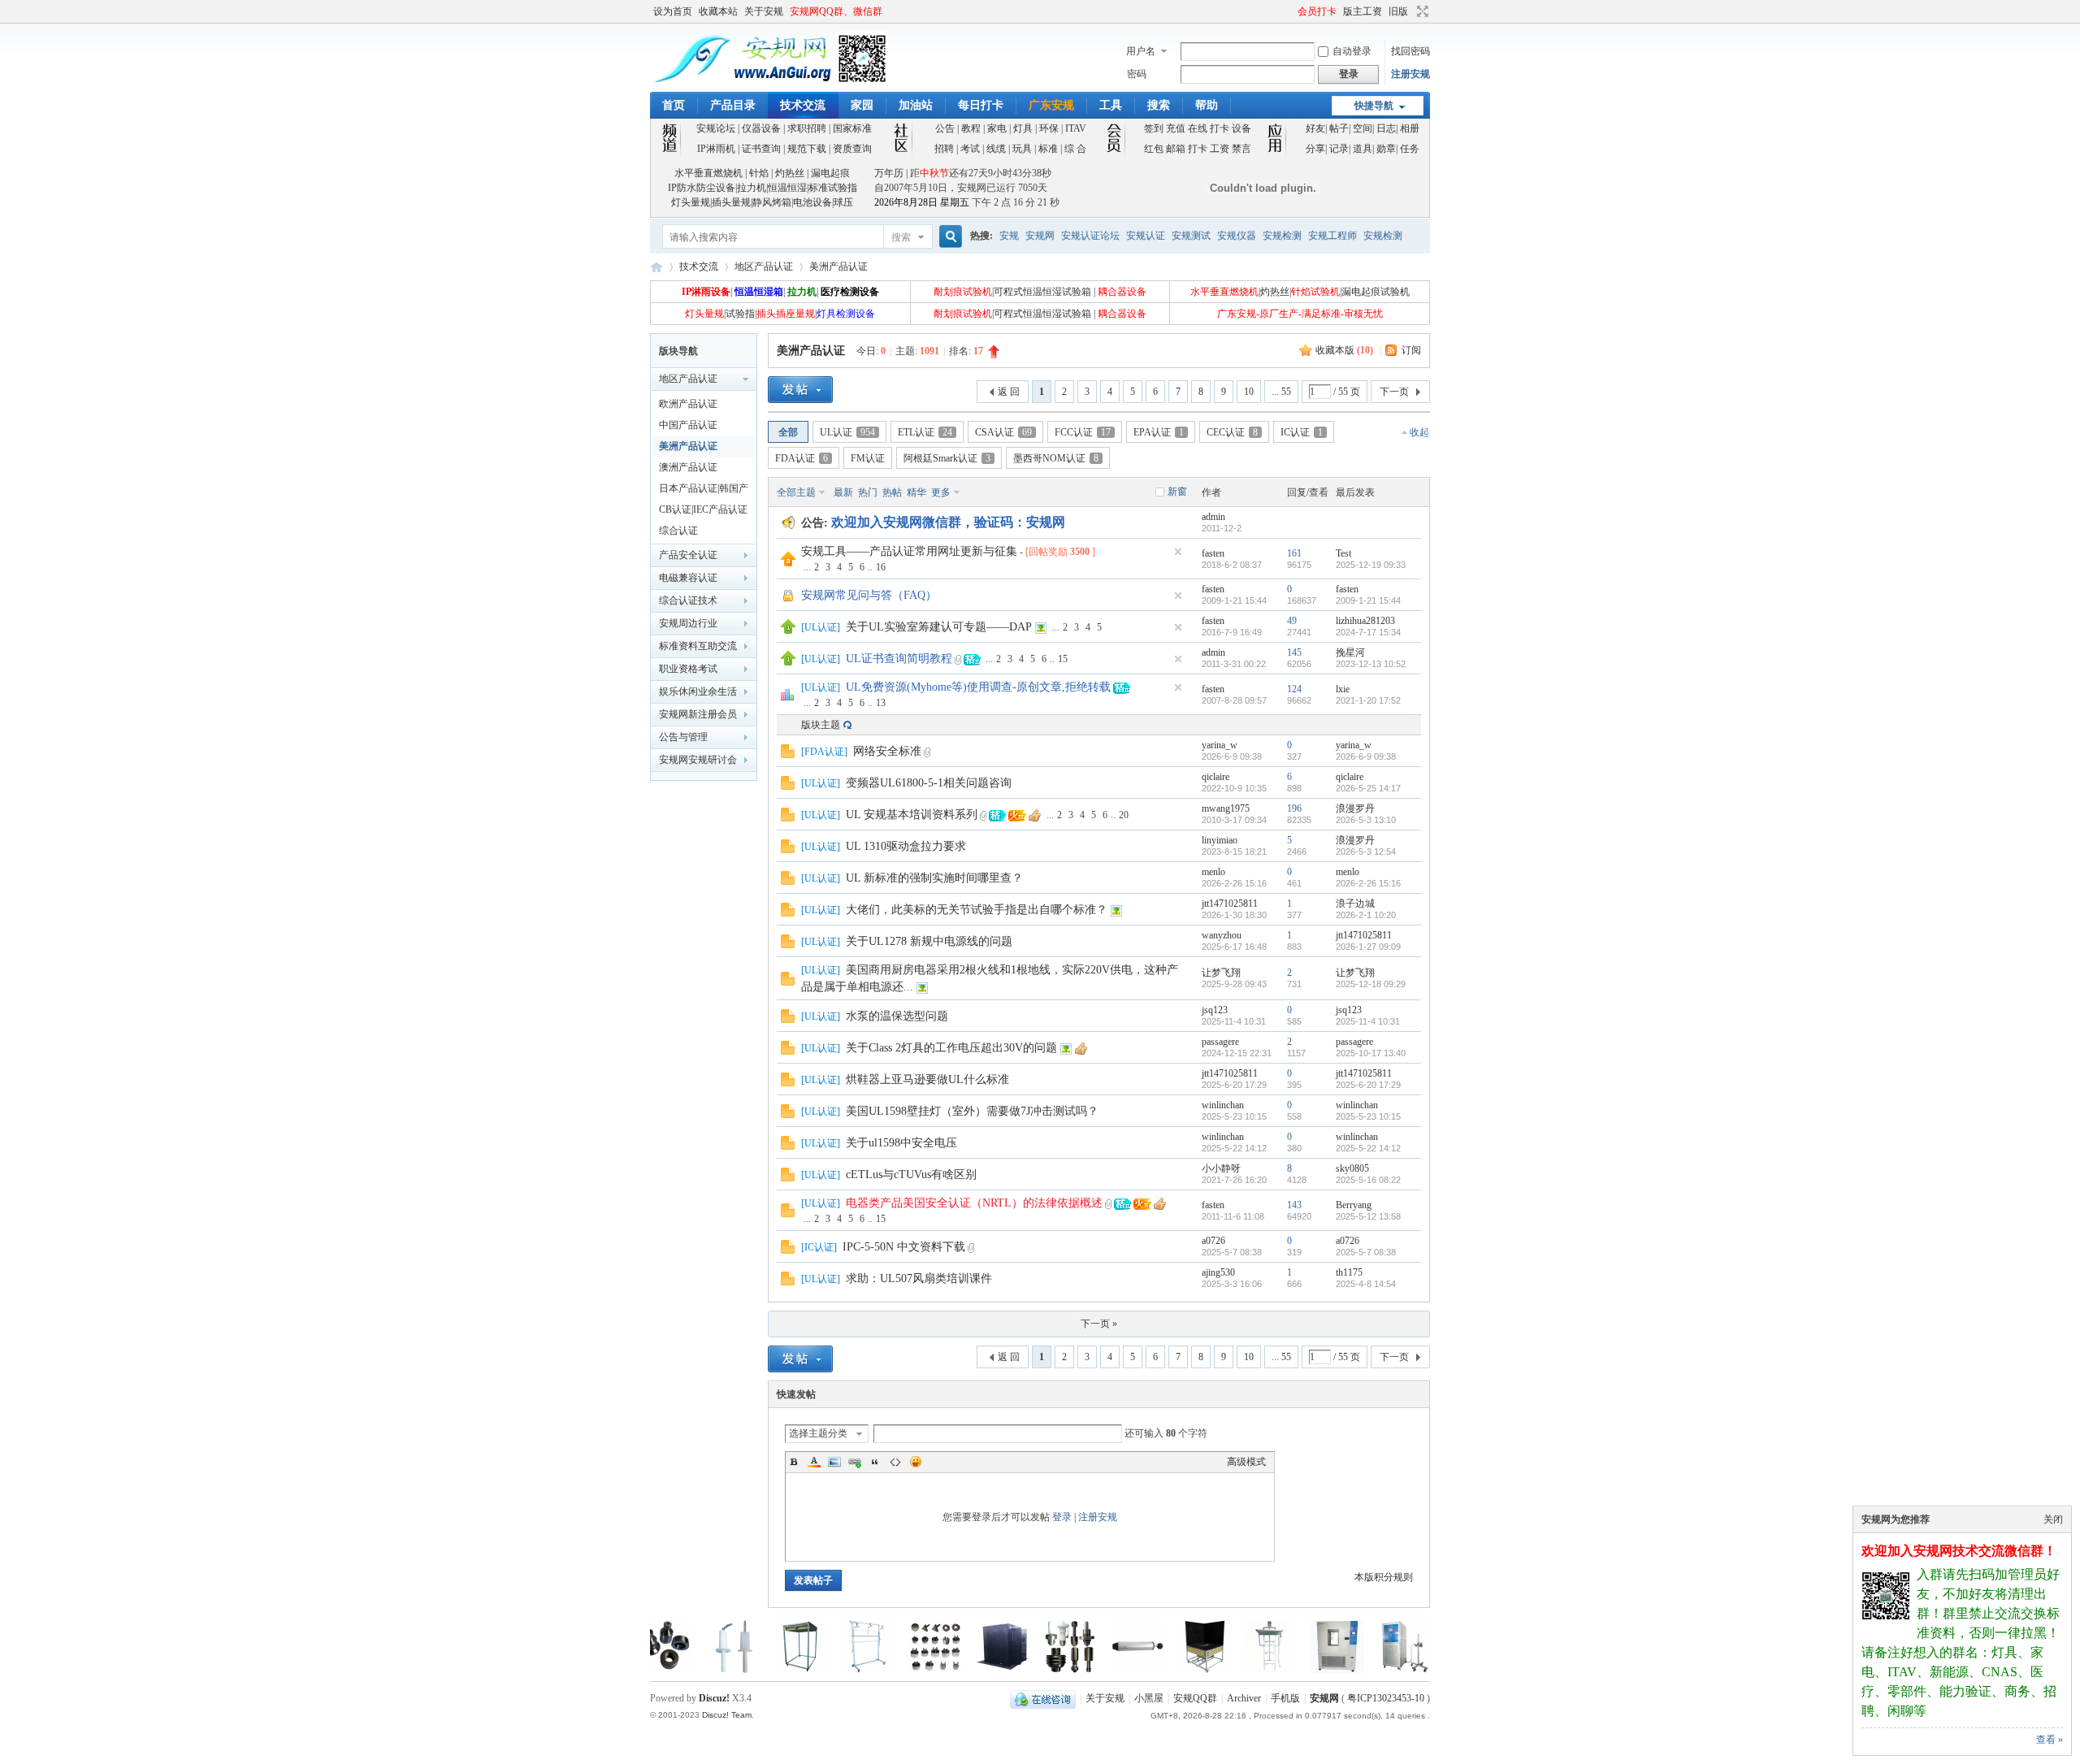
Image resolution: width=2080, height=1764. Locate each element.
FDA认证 (802, 458)
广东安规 (1051, 105)
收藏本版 (1344, 350)
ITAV (1076, 128)
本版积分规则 (1384, 1577)
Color (814, 1462)
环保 (1049, 128)
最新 (843, 492)
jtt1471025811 (1230, 904)
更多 (941, 492)
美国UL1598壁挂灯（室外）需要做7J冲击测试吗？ (972, 1111)
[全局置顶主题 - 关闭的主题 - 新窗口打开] (789, 600)
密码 (1137, 74)
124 (1294, 689)
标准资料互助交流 (698, 646)
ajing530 (1218, 1272)
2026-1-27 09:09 (1368, 947)
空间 (1363, 128)
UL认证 (847, 432)
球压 (843, 202)
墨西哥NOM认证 (1056, 458)
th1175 (1349, 1272)
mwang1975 (1226, 808)
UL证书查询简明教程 (899, 659)
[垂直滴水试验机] (1197, 1670)
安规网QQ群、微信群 (836, 11)
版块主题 (821, 725)
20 (1124, 815)
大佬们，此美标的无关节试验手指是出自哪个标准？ (977, 910)
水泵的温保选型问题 (897, 1016)
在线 (1198, 128)
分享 (1315, 149)
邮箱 (1176, 149)
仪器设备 (761, 128)
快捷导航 (1374, 106)
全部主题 (796, 492)
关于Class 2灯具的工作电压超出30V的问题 (951, 1048)
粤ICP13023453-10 (1386, 1698)
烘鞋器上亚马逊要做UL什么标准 (927, 1079)
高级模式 (1246, 1462)
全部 (788, 432)
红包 (1154, 149)
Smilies (916, 1462)
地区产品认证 (764, 267)
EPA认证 (1159, 432)
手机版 (1285, 1698)
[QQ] (1043, 1698)
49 (1292, 621)
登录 (1062, 1517)
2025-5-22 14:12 (1368, 1148)
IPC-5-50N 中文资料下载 (904, 1247)
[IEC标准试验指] (660, 1670)
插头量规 (731, 202)
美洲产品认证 (838, 267)
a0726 (1213, 1241)
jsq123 (1215, 1010)
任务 (1410, 149)
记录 (1339, 149)
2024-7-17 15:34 (1368, 632)
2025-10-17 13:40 (1371, 1053)
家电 (997, 128)
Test (1343, 553)
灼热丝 (790, 173)
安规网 (1040, 236)
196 (1294, 808)
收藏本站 (718, 11)
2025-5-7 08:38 (1366, 1252)
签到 (1154, 128)
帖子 (1339, 128)
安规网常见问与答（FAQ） (869, 595)
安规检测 (1282, 236)
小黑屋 (1149, 1698)
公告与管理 (683, 737)
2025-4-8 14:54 (1366, 1284)
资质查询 (852, 149)
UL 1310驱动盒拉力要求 (906, 846)
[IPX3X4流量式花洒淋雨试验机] (1332, 1670)
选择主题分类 (818, 1433)
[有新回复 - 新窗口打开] (788, 755)
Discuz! (714, 1698)
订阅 (1411, 350)
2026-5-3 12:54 (1366, 852)
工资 (1220, 149)
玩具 (1022, 149)
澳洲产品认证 (688, 467)
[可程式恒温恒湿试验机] (1264, 1670)
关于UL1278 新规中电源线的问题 (929, 941)
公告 (945, 128)
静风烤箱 (772, 202)
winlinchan (1223, 1105)
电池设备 (812, 202)
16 (881, 567)
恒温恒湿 (787, 188)
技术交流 (803, 105)
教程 (971, 128)
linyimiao (1220, 840)
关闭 (2053, 1519)
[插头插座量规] (862, 1670)
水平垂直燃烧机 (708, 173)
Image (834, 1462)
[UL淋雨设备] (795, 1670)
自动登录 (1352, 51)
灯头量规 (691, 202)
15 (1063, 659)
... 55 (1281, 392)
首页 (674, 105)
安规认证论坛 (1090, 236)
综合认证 (678, 531)
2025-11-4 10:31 (1368, 1021)
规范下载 (807, 149)
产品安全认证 (688, 555)
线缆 (996, 149)
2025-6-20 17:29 (1368, 1085)
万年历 (889, 173)
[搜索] (948, 237)
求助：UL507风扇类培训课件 (919, 1279)
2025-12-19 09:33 (1371, 565)
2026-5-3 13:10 (1366, 820)
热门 (868, 492)
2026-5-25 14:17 (1368, 788)
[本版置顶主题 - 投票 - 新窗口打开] (787, 698)
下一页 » (1099, 1324)
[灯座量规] (997, 1670)
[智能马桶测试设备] (1132, 1670)
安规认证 (1146, 236)
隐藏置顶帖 (1178, 552)
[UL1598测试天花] (727, 1670)
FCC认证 (1083, 432)
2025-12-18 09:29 (1371, 984)
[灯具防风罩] (929, 1670)
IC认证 (1302, 432)
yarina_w (1220, 745)
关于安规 (764, 11)
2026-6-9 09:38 (1366, 756)
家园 (862, 105)
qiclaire (1215, 777)
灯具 (1023, 128)
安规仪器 (1237, 236)
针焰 (759, 173)
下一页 (1394, 392)
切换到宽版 (1421, 11)
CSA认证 (1003, 432)
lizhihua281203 (1365, 621)
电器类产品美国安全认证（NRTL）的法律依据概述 (974, 1203)
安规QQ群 (1195, 1698)
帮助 (1207, 105)
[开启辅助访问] (1290, 11)
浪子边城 (1355, 904)
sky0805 (1352, 1168)
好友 (1315, 128)
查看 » (2050, 1740)
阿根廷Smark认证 (947, 458)
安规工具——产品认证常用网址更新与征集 (909, 551)
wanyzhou (1222, 935)
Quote (875, 1462)
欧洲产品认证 (688, 404)
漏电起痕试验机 (1376, 292)
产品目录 (733, 105)
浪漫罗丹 (1355, 808)
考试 (970, 149)
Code (895, 1462)
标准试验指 (833, 188)
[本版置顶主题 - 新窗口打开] (788, 631)
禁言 (1241, 149)
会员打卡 (1317, 11)
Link (855, 1462)
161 (1294, 553)
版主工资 (1363, 11)
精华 (916, 492)
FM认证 (868, 458)
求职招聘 (807, 128)
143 (1294, 1205)
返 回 (1009, 392)
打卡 (1220, 128)
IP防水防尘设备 (702, 188)
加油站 (916, 105)
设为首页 (673, 11)
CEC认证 (1232, 432)
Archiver (1244, 1698)
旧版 (1398, 11)
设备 (1241, 128)
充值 (1176, 128)
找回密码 (1410, 51)
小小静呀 (1221, 1168)
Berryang (1354, 1205)
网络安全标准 (887, 751)
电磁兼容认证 (688, 578)
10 (1249, 392)
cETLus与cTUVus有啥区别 (911, 1175)
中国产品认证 (688, 425)
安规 (1009, 236)
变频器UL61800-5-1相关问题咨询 (929, 783)
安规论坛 (716, 128)
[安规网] (769, 82)
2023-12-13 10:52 (1371, 664)
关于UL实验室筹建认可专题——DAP (939, 627)
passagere (1220, 1042)
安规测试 (1191, 236)
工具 (1111, 105)
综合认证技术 (688, 600)
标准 (1048, 149)
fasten (1213, 553)
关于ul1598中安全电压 (901, 1143)
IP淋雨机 (716, 149)
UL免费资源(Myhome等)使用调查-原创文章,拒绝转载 (978, 687)
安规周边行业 (688, 623)
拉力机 (752, 188)
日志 (1386, 128)
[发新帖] (800, 390)
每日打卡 (981, 105)
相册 (1410, 128)
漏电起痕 (830, 173)
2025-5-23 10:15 (1368, 1116)
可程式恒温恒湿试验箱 (1042, 292)
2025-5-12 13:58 (1368, 1216)
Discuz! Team (727, 1715)
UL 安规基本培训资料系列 (912, 815)
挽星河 (1350, 652)
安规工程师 (1332, 236)
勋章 (1386, 149)
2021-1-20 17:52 (1368, 700)
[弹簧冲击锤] (1064, 1670)
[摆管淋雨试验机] (1399, 1670)
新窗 (1177, 492)
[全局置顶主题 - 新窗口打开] (788, 563)
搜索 (1159, 105)
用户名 (1141, 51)
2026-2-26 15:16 (1368, 883)
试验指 (740, 314)
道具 (1363, 149)
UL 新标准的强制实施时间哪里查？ (934, 878)
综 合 (1075, 149)
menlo (1213, 872)
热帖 (892, 492)
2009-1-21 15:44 (1368, 600)
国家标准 (852, 128)
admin (1213, 517)
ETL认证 (925, 432)
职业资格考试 (688, 669)
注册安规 (1410, 74)
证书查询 (761, 149)
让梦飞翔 (1221, 973)
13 (881, 703)
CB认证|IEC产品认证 (703, 509)
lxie (1343, 689)
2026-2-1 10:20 (1366, 915)
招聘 (944, 149)
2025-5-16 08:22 (1368, 1180)
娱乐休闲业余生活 (698, 691)
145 (1294, 652)
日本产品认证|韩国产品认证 (704, 491)
